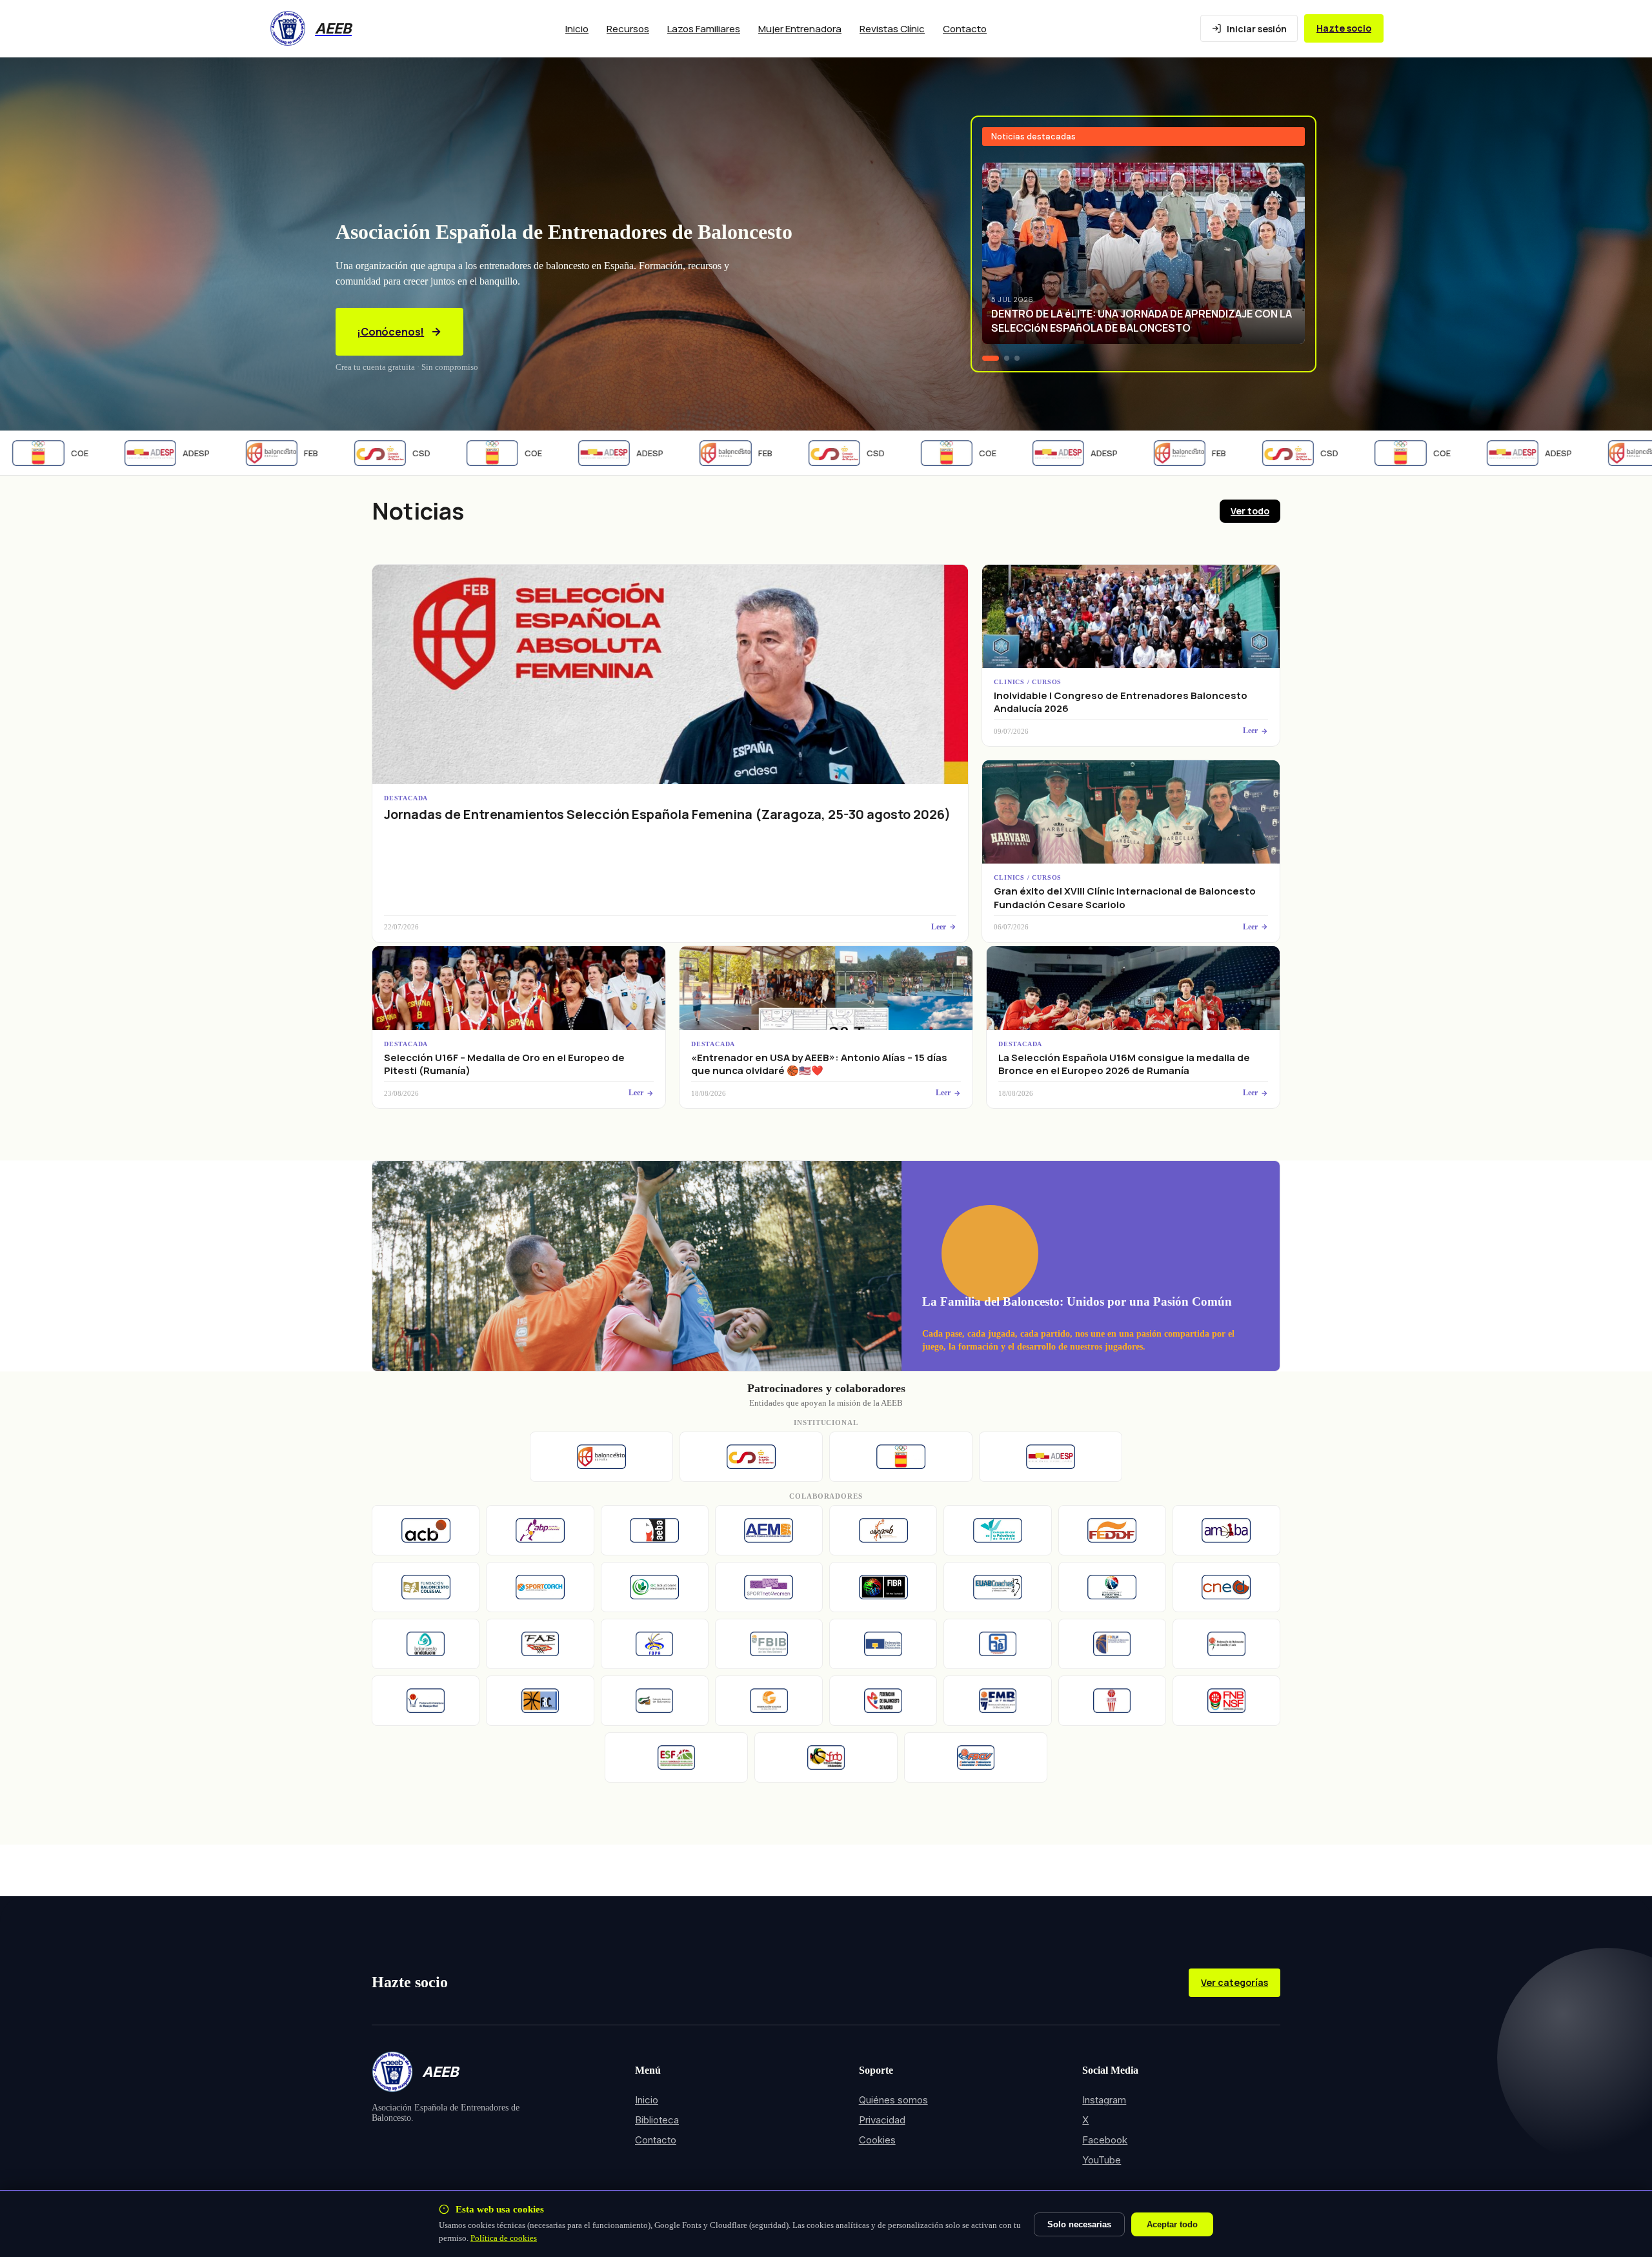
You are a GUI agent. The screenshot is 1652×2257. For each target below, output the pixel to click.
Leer (939, 927)
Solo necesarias (1079, 2224)
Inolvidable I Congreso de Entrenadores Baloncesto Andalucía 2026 (1121, 702)
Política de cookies (504, 2238)
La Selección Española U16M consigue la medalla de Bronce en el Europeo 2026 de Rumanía (1124, 1064)
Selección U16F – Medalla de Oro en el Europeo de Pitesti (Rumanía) (504, 1064)
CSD (353, 453)
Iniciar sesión (1257, 29)
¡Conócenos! (390, 332)
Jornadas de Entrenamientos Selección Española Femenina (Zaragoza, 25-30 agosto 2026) (667, 814)
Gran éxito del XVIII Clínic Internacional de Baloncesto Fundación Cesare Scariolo (1125, 897)
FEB (243, 453)
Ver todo (1250, 511)
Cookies (877, 2140)
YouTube (1102, 2160)
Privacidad (882, 2120)
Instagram (1104, 2100)
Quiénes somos (893, 2100)
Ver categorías (1234, 1982)
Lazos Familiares (704, 29)
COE (465, 453)
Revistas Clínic (892, 29)
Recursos (628, 29)
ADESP (128, 453)
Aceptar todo (1172, 2224)
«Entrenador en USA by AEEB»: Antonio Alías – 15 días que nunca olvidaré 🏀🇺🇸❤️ (819, 1064)
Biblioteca (657, 2120)
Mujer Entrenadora (800, 29)
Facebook (1105, 2140)
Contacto (965, 29)
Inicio (577, 29)
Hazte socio (1344, 28)
